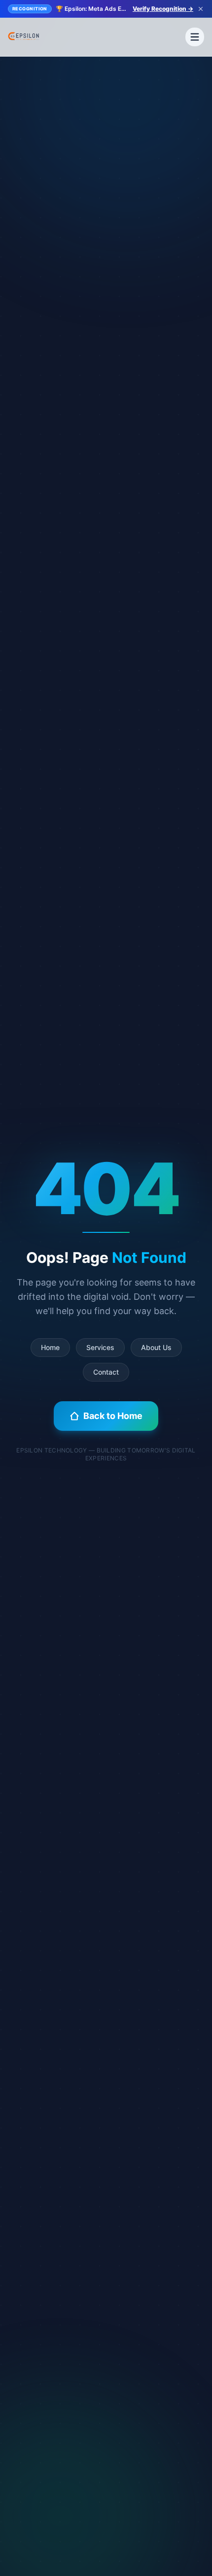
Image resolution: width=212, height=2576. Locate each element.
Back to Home (113, 1416)
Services (100, 1347)
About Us (156, 1347)
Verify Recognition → (163, 9)
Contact (106, 1372)
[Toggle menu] (195, 37)
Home (50, 1347)
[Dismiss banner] (201, 9)
